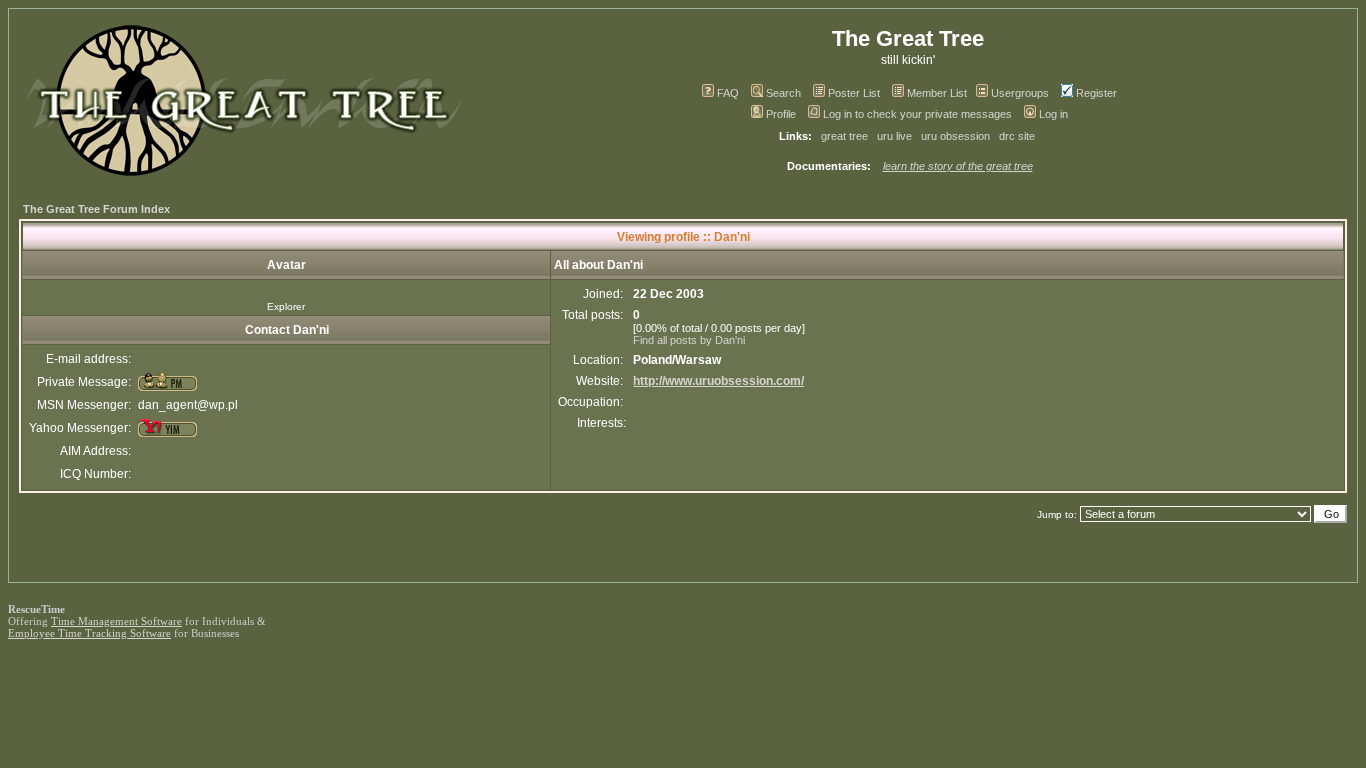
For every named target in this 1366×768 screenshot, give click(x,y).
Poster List (854, 93)
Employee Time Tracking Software (89, 633)
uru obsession (955, 136)
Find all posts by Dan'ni (689, 340)
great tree (844, 136)
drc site (1017, 136)
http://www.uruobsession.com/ (718, 381)
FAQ (728, 93)
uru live (894, 136)
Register (1096, 93)
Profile (781, 114)
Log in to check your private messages (917, 114)
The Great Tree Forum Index (96, 209)
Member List (937, 93)
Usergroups (1020, 93)
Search (783, 93)
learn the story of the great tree (958, 166)
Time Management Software (116, 621)
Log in (1053, 114)
